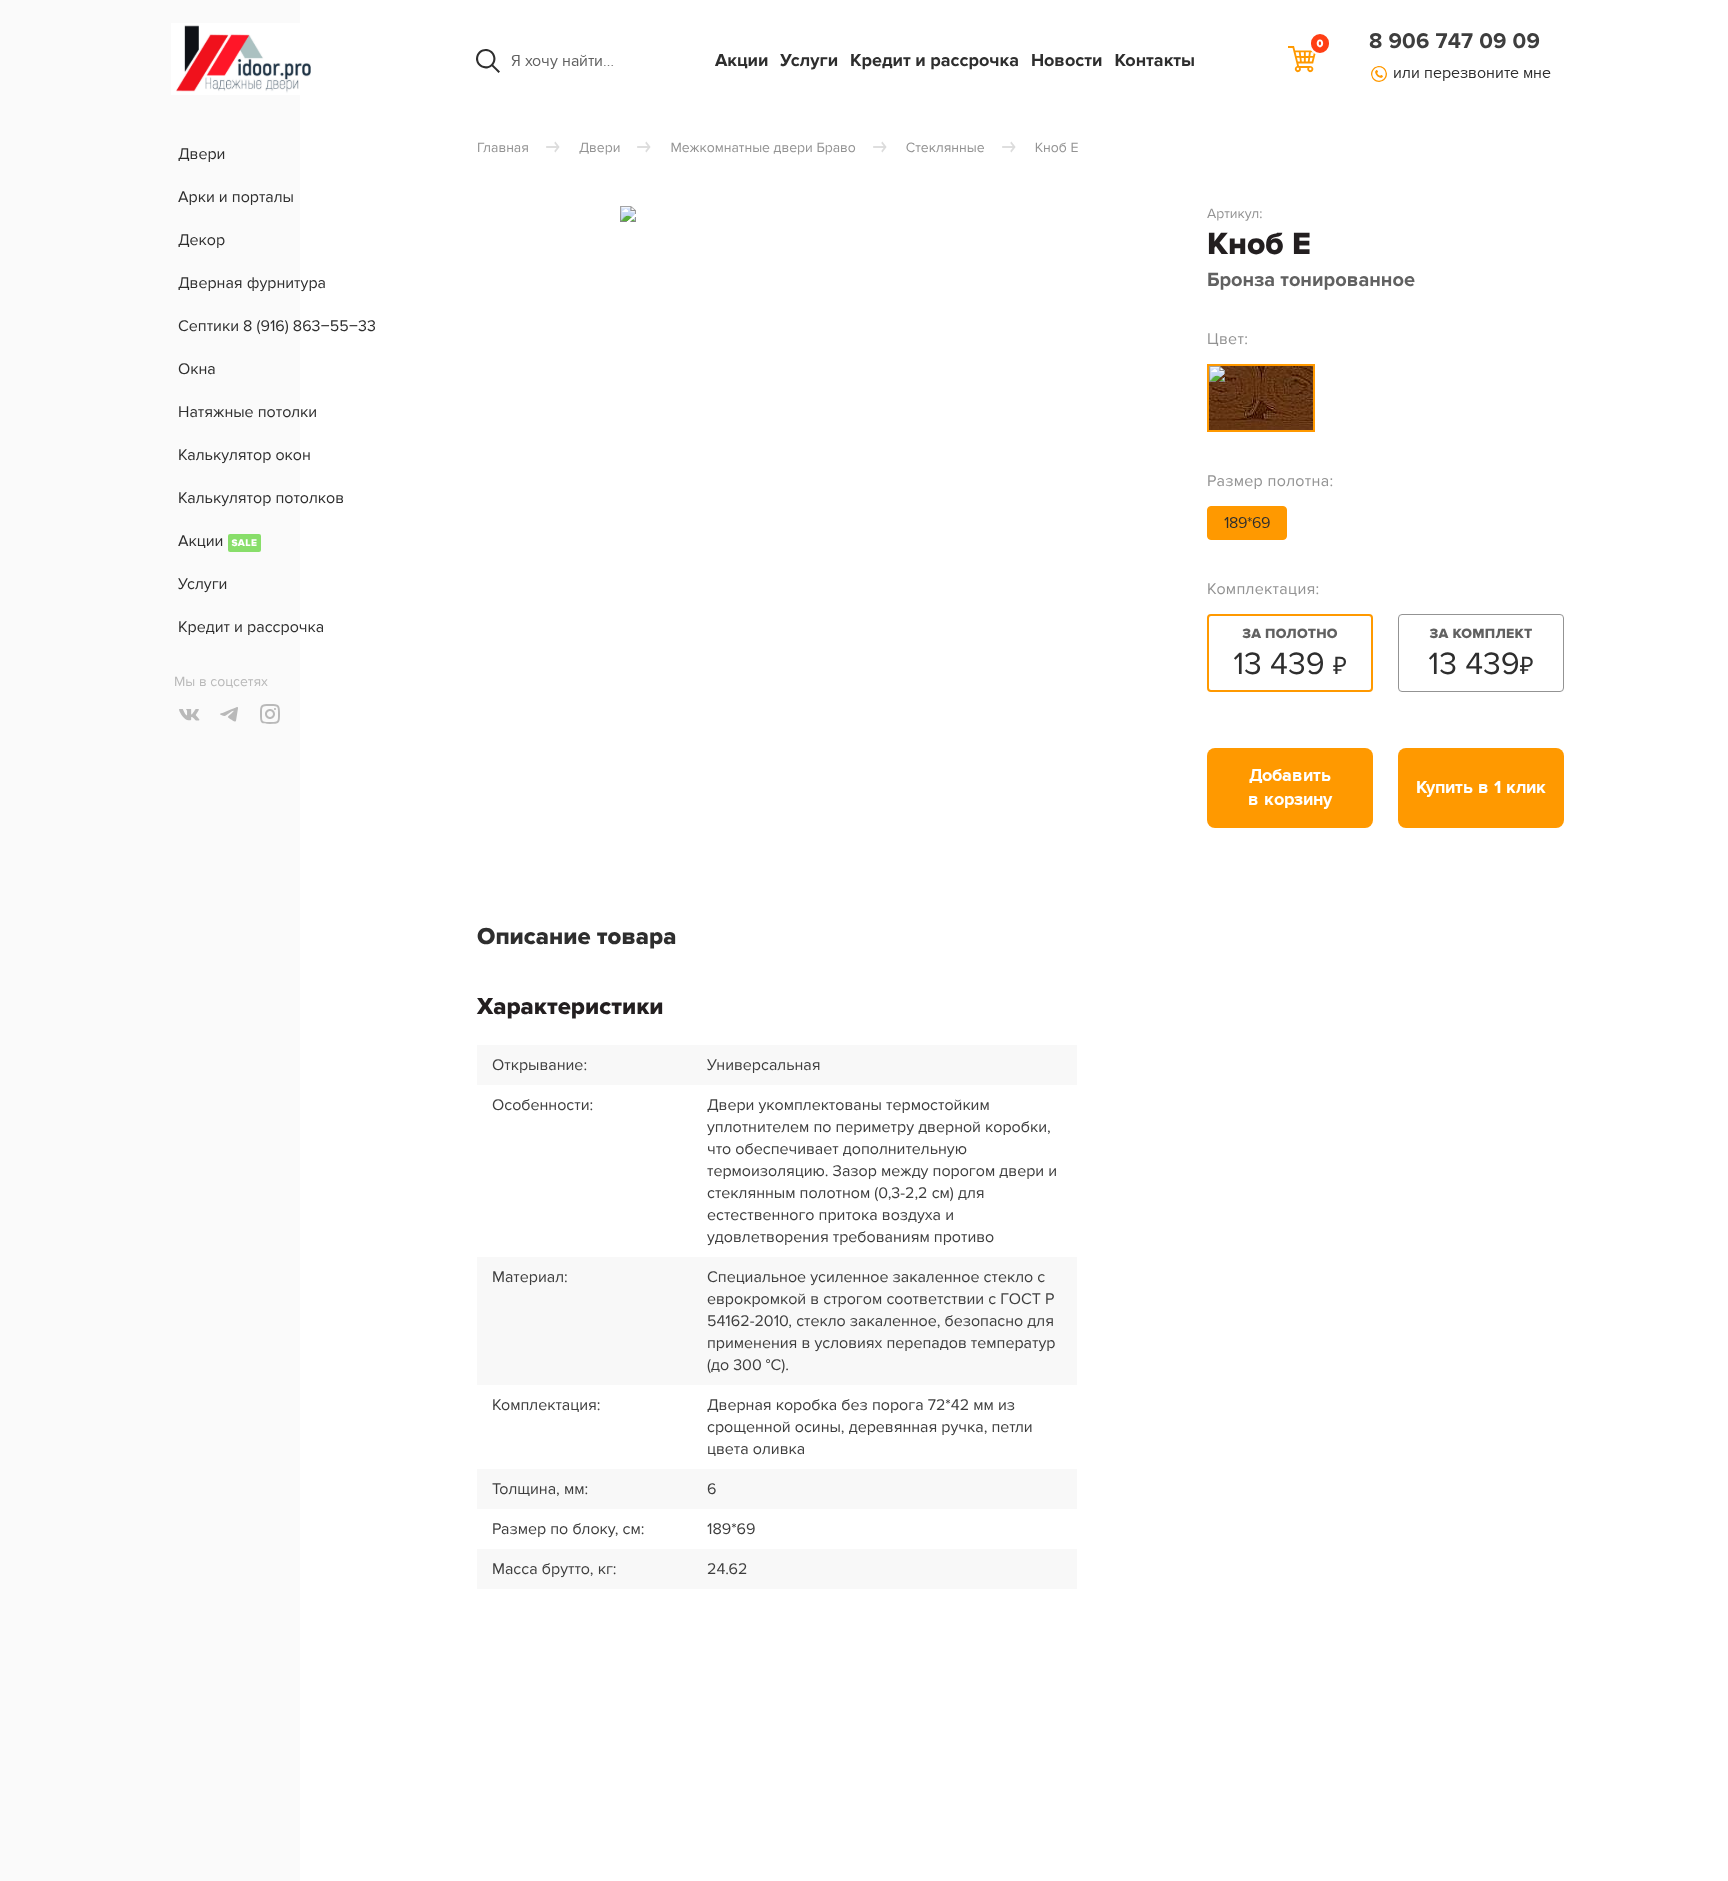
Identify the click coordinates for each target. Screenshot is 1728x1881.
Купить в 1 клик (1481, 788)
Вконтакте (190, 714)
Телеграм (230, 714)
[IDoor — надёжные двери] (244, 90)
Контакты (1154, 61)
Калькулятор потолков (261, 498)
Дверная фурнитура (252, 283)
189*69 (1247, 523)
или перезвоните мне (1472, 73)
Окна (197, 369)
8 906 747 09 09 (1454, 42)
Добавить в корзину (1290, 788)
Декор (201, 240)
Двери (201, 154)
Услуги (809, 61)
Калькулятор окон (244, 455)
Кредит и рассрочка (934, 61)
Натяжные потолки (247, 412)
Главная (503, 148)
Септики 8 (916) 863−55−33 (277, 326)
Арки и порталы (236, 197)
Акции (741, 61)
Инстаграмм (270, 714)
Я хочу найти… (562, 61)
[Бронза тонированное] (1261, 398)
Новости (1067, 61)
